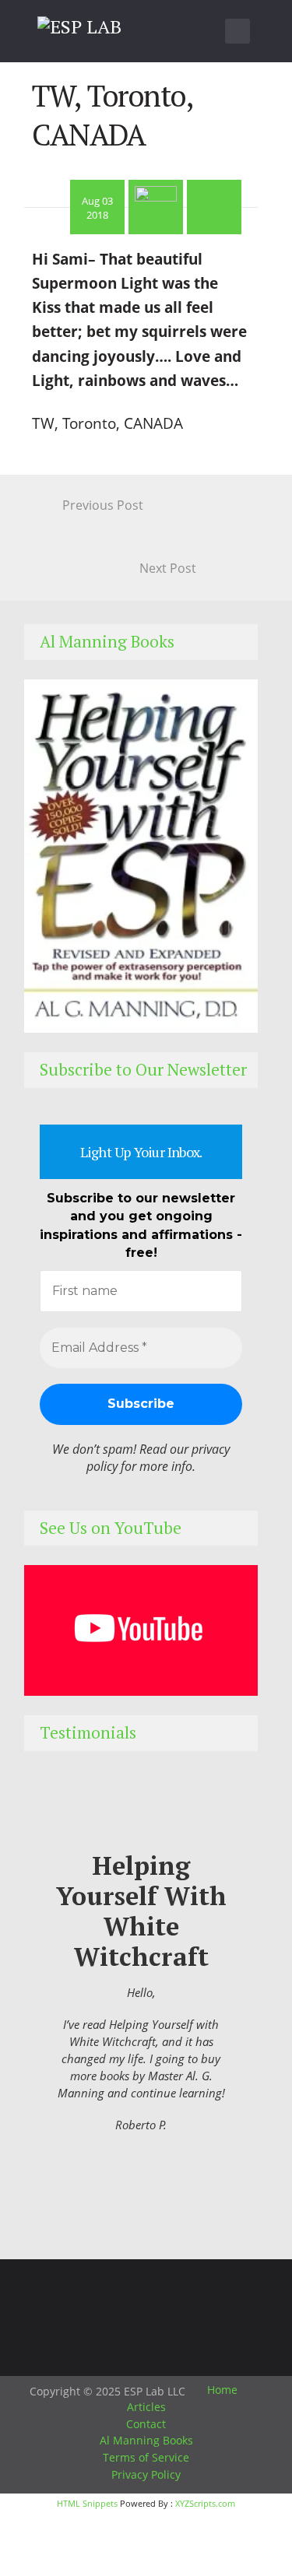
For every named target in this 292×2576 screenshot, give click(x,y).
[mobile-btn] (237, 31)
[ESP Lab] (79, 24)
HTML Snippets (87, 2503)
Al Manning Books (146, 2440)
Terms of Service (146, 2457)
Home (222, 2390)
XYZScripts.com (205, 2503)
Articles (146, 2407)
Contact (146, 2424)
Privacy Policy (146, 2474)
